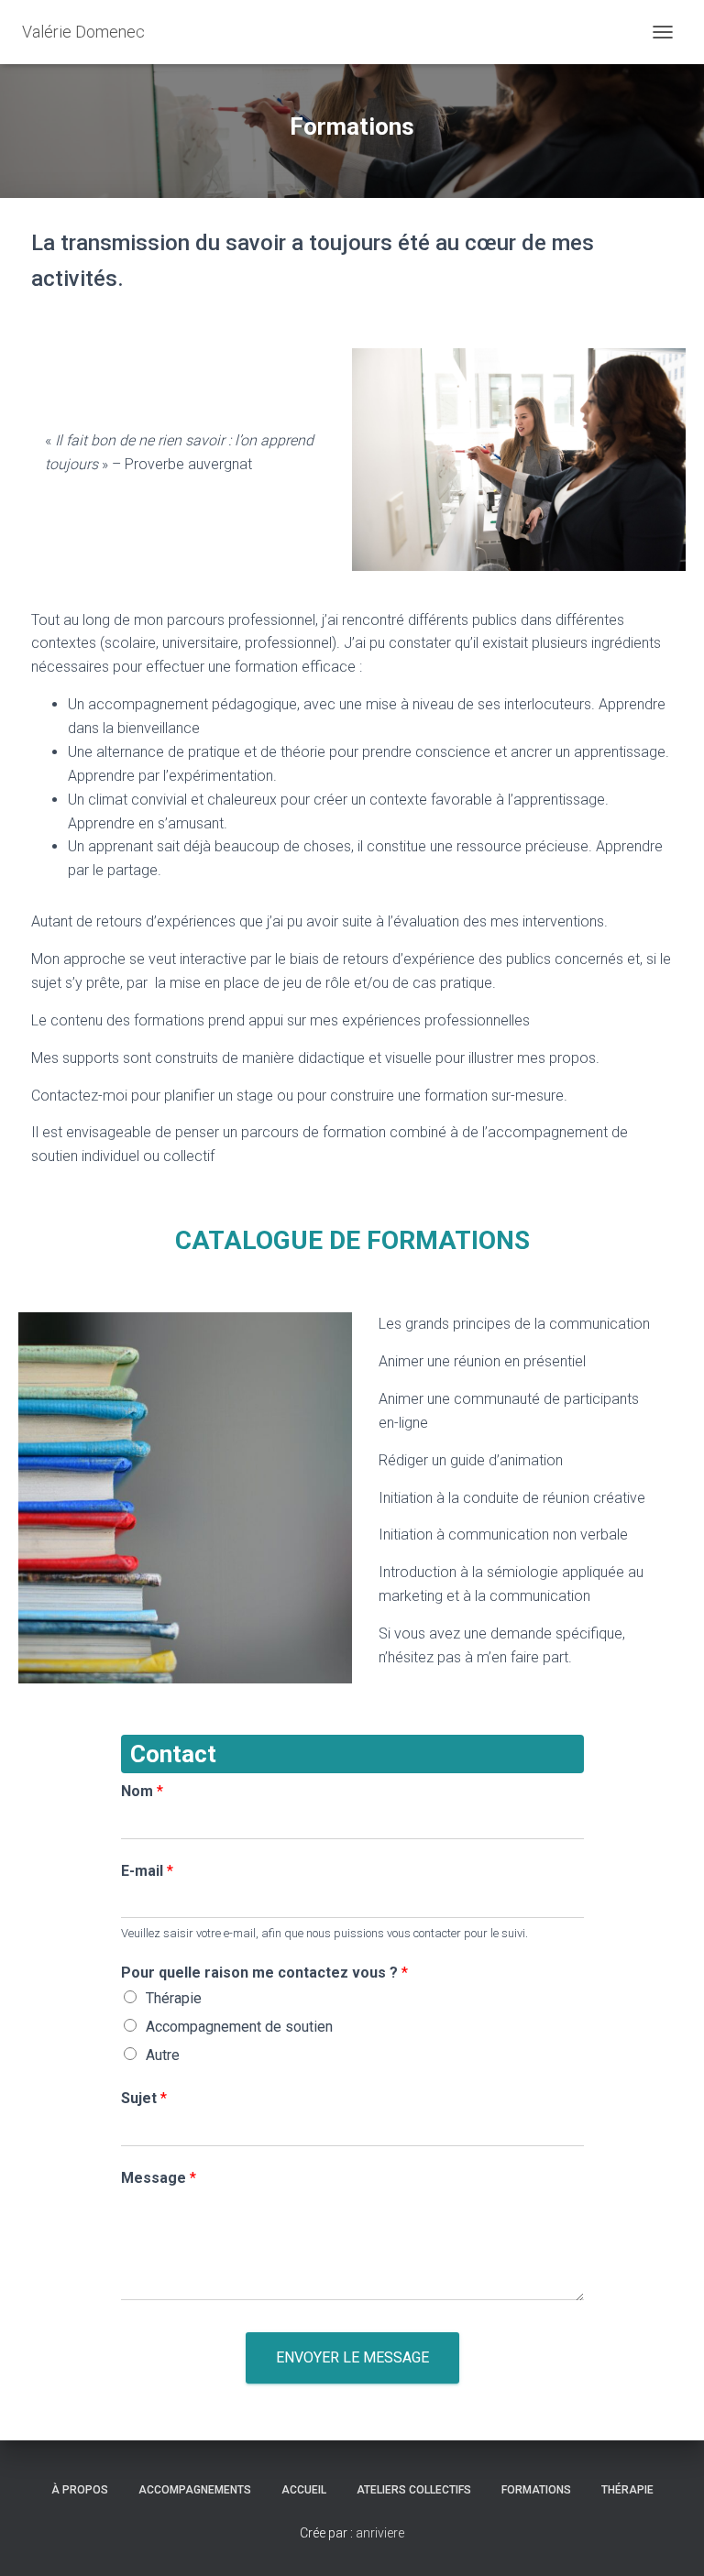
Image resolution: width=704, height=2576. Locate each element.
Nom (142, 1791)
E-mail (147, 1871)
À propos (80, 2490)
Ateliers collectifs (414, 2490)
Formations (536, 2490)
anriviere (380, 2533)
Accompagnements (195, 2490)
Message (159, 2178)
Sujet (144, 2098)
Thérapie (174, 1998)
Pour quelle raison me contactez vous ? (264, 1973)
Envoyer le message (352, 2357)
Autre (163, 2055)
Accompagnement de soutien (239, 2027)
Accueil (304, 2490)
